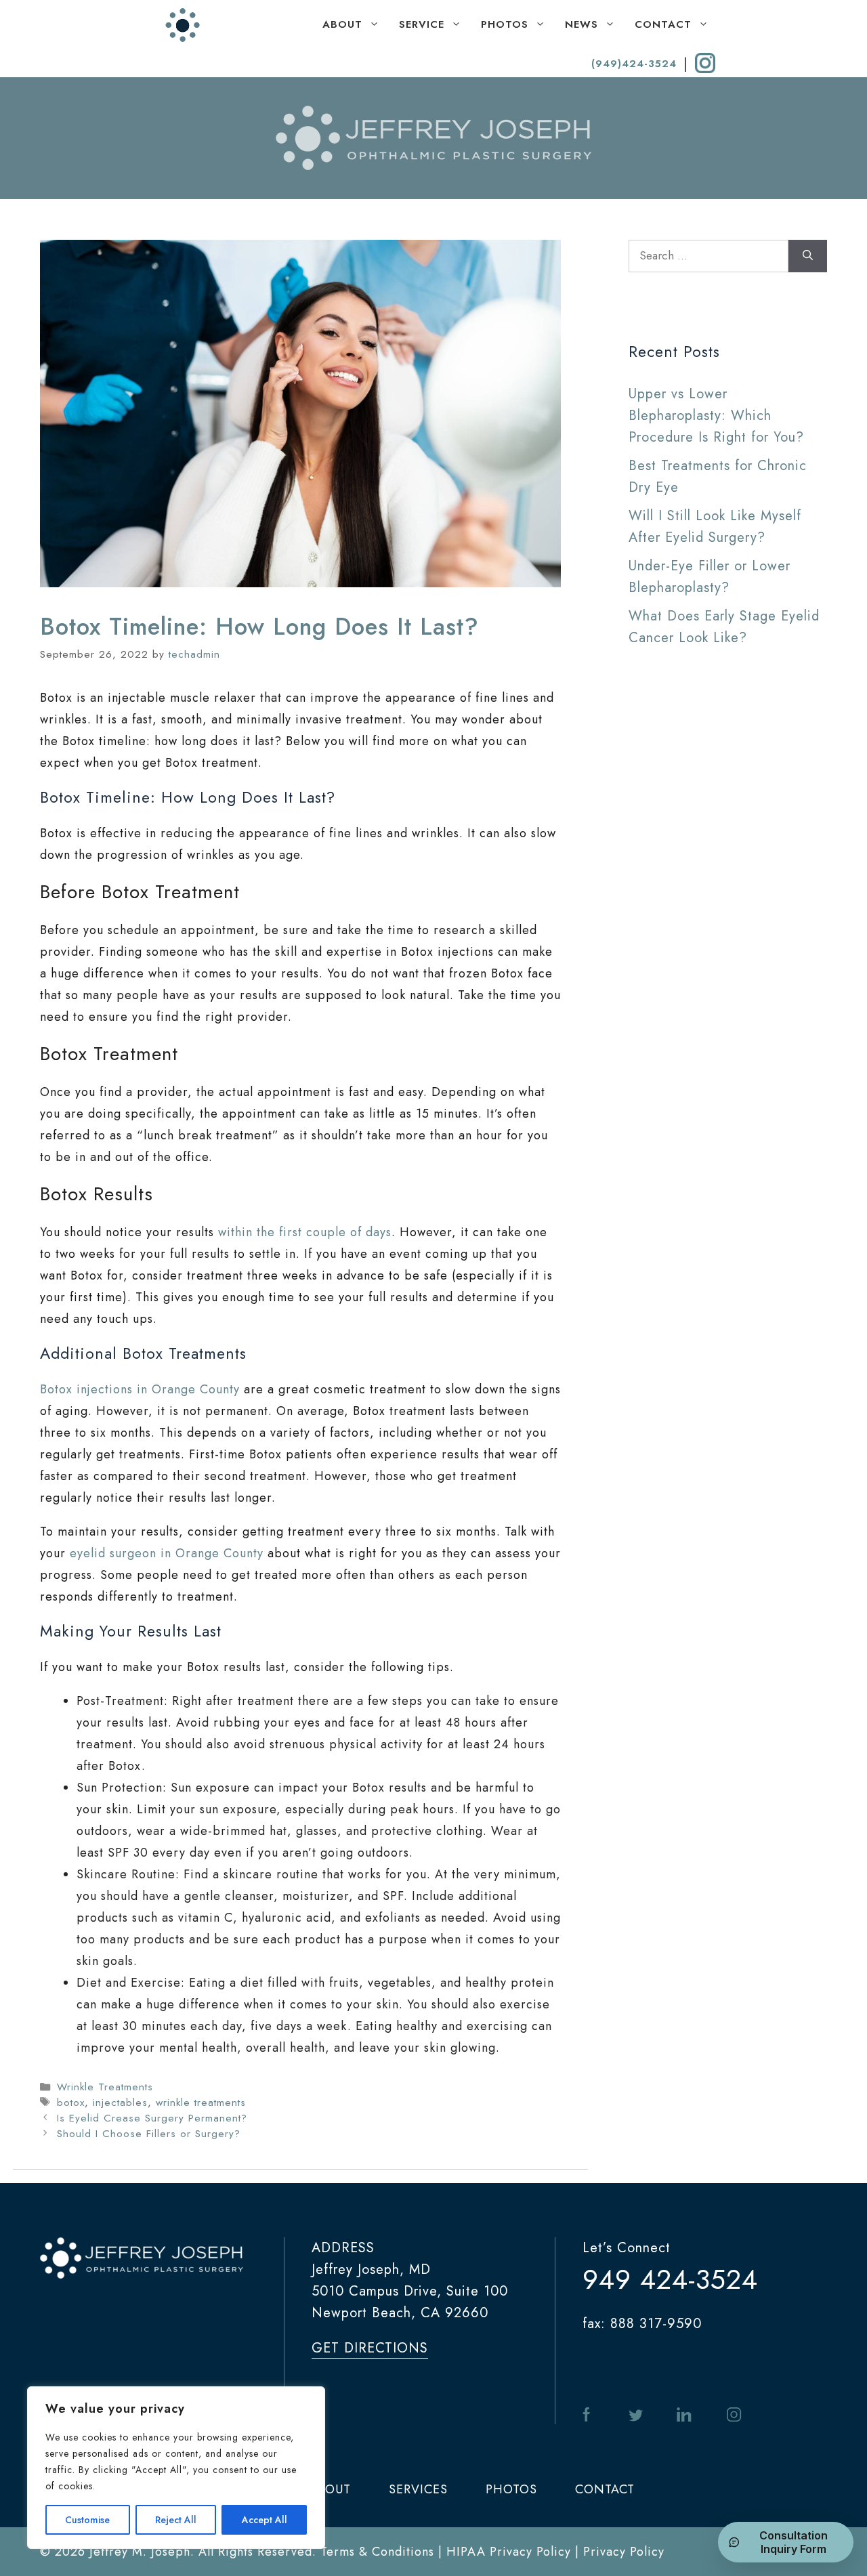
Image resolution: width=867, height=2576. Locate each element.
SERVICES (418, 2489)
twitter (636, 2415)
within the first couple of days (305, 1232)
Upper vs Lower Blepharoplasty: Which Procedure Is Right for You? (716, 416)
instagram (734, 2415)
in (684, 2415)
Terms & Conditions (377, 2552)
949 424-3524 (670, 2279)
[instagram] (705, 63)
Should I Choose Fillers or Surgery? (149, 2134)
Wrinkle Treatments (105, 2087)
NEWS (581, 24)
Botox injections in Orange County (140, 1389)
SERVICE (422, 24)
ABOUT (342, 24)
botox (71, 2103)
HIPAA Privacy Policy (509, 2552)
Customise (87, 2520)
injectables (120, 2103)
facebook (589, 2415)
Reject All (176, 2520)
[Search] (808, 256)
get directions (370, 2348)
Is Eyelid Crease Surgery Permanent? (152, 2118)
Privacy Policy (624, 2552)
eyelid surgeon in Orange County (167, 1553)
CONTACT (663, 24)
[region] (176, 2468)
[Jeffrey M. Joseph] (183, 25)
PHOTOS (505, 24)
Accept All (265, 2520)
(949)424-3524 (634, 64)
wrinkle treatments (201, 2103)
